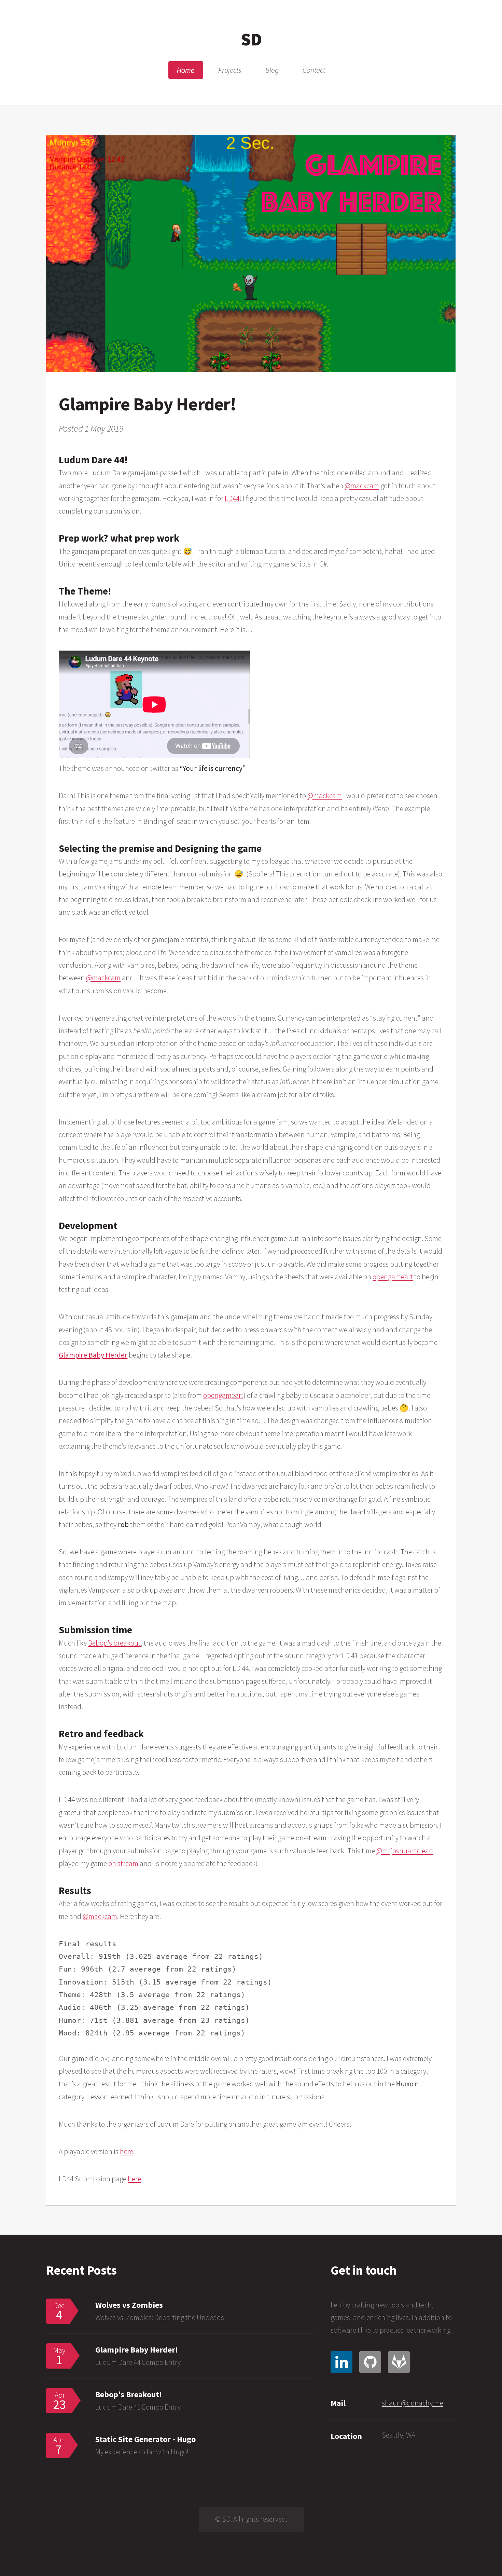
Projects (230, 70)
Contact (314, 70)
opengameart (393, 1277)
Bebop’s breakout (114, 1643)
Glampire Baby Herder (93, 1355)
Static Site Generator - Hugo (145, 2439)
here (127, 2151)
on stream (123, 1863)
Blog (272, 70)
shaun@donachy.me (413, 2403)
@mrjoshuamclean (405, 1851)
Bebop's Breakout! (129, 2394)
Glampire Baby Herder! (137, 2350)
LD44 (232, 498)
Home (186, 70)
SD (251, 39)
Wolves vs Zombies (129, 2305)
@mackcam (362, 486)
